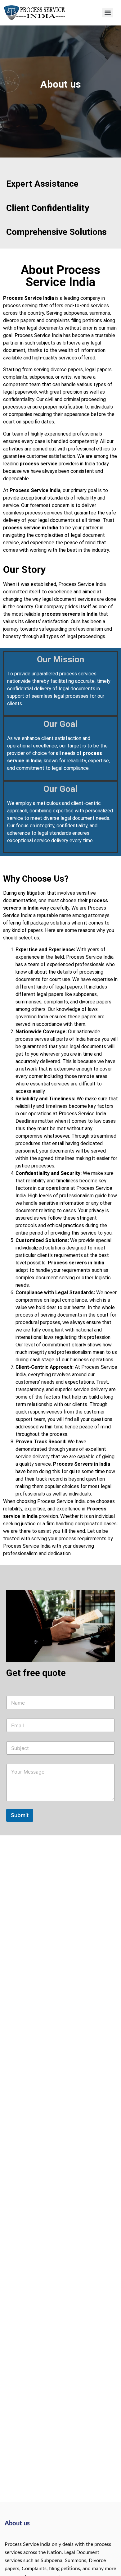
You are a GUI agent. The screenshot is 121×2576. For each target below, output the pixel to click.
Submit (20, 1815)
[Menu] (108, 13)
